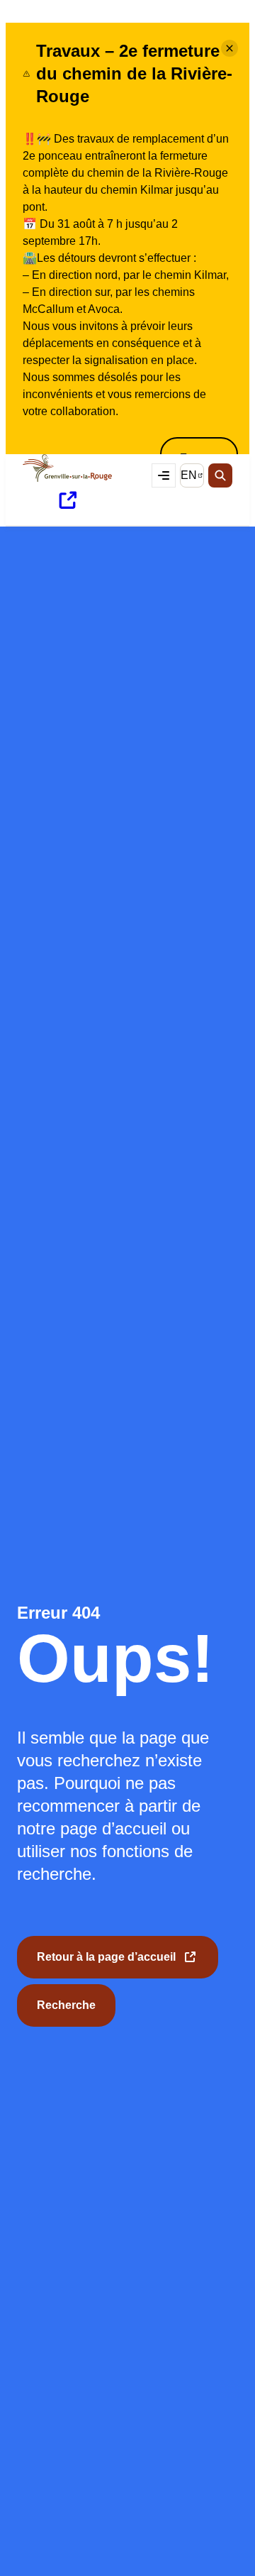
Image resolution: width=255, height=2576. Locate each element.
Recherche (66, 2005)
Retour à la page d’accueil (106, 1965)
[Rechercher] (220, 475)
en (192, 478)
